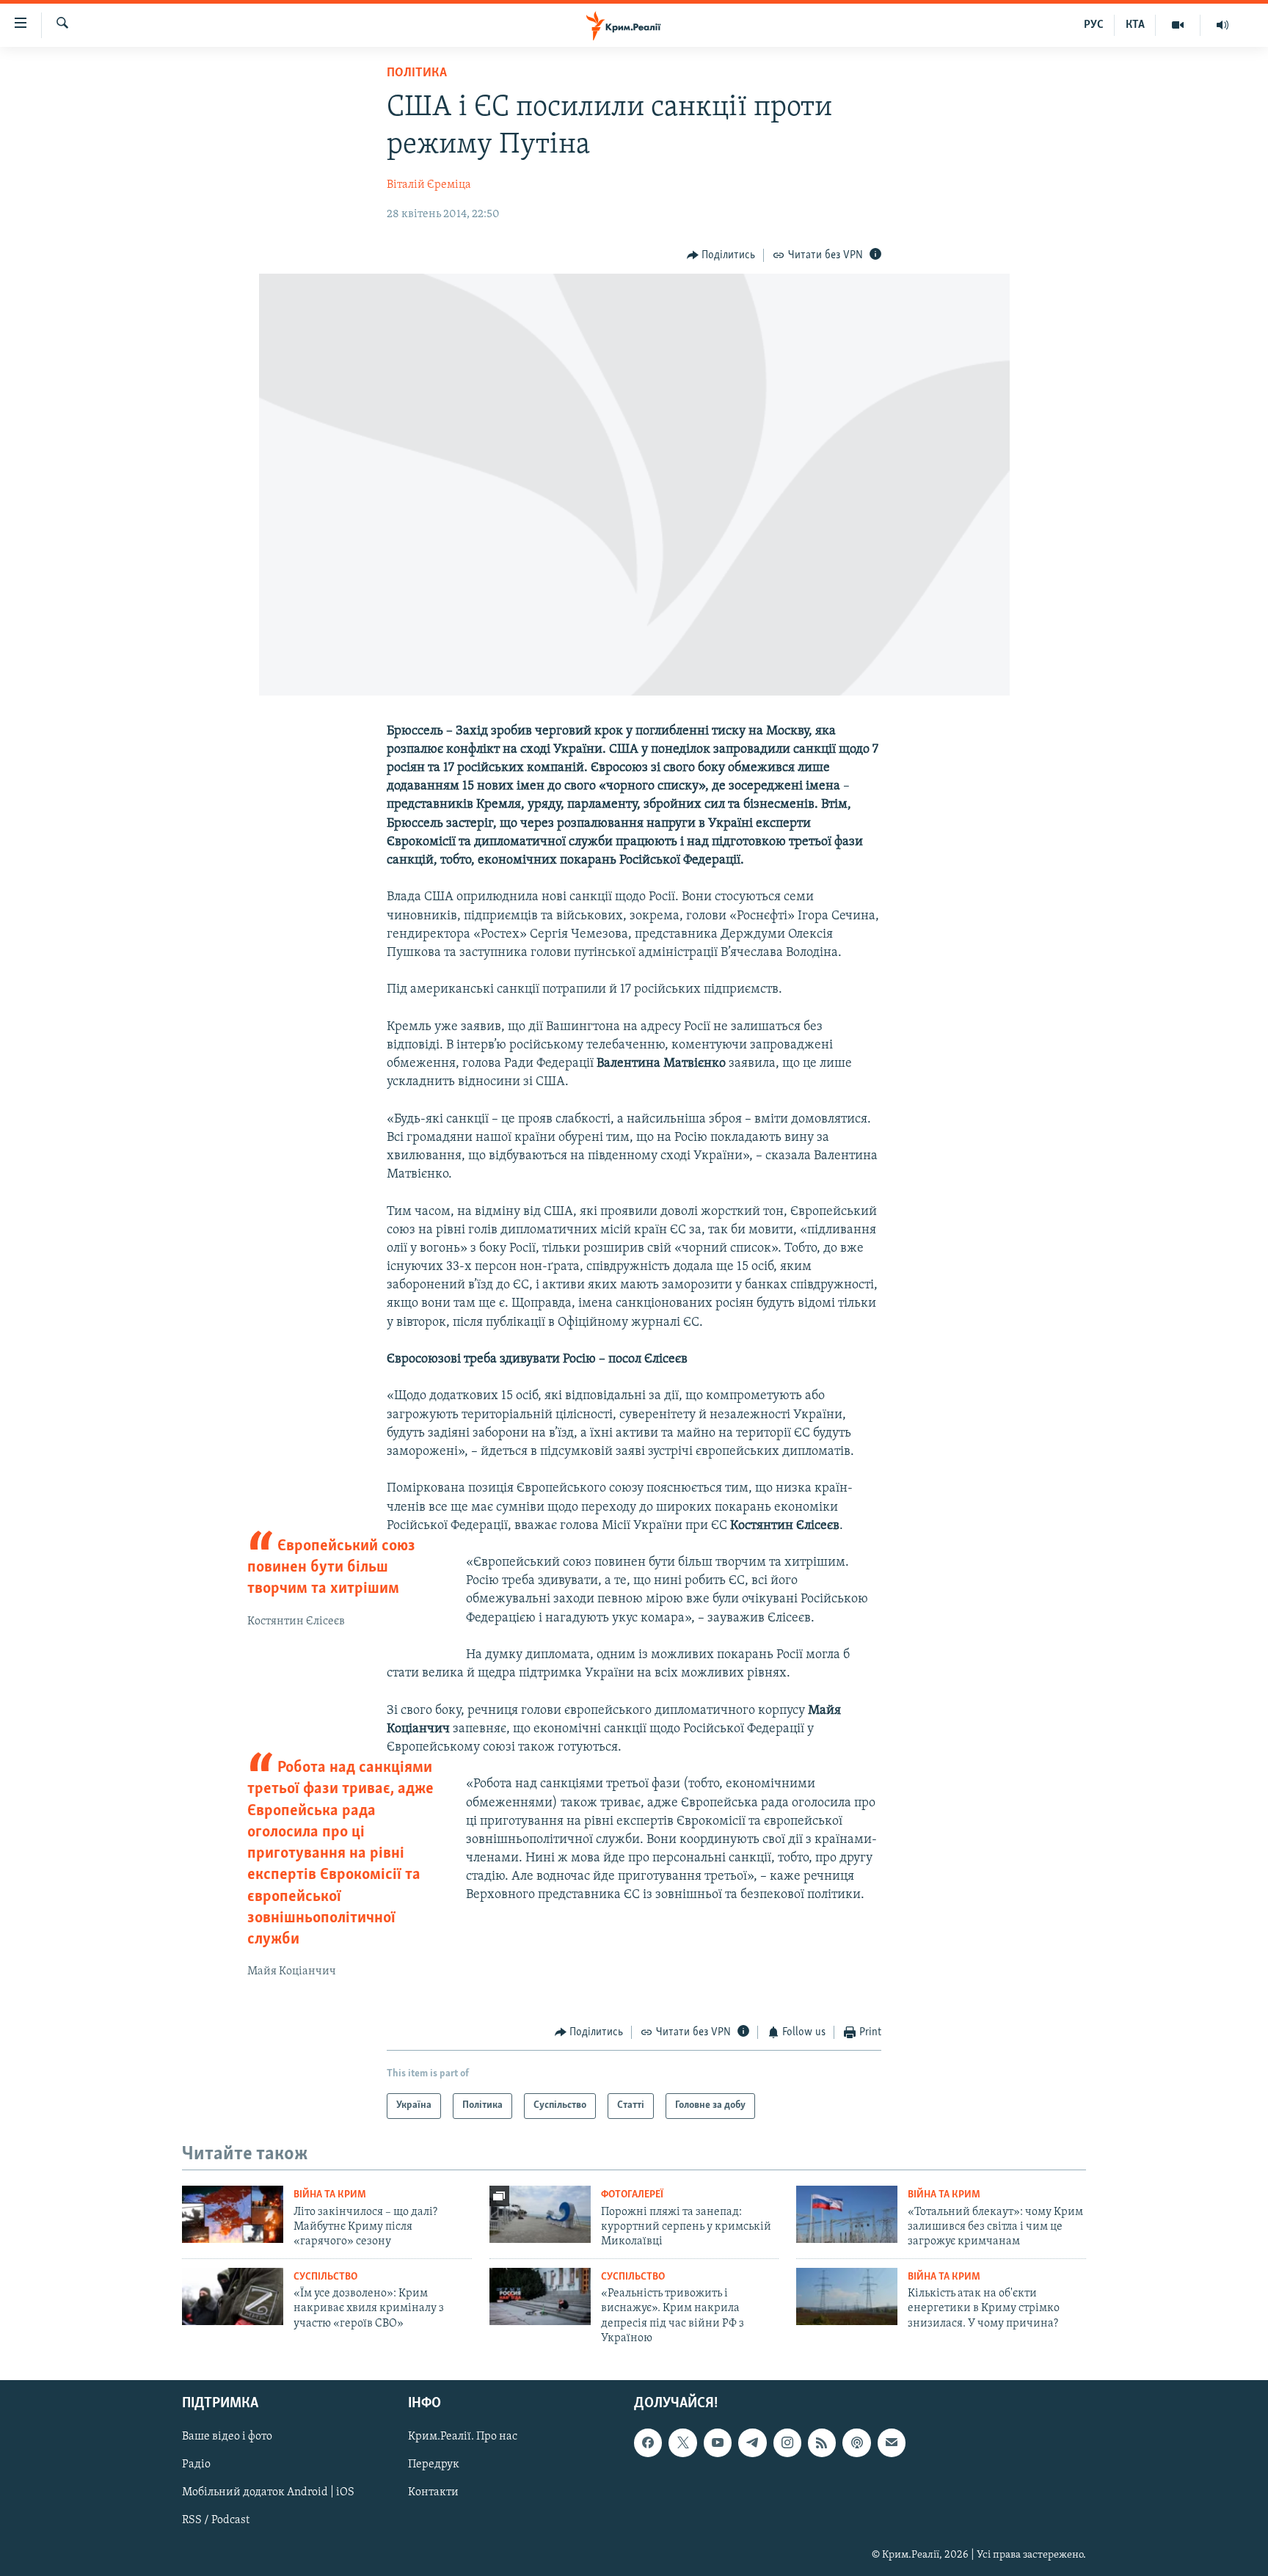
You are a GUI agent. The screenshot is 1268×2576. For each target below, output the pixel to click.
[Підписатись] (892, 2442)
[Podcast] (856, 2442)
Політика (417, 73)
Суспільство (325, 2277)
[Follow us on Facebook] (648, 2442)
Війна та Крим (330, 2195)
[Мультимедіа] (1178, 25)
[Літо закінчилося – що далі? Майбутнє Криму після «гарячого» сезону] (233, 2214)
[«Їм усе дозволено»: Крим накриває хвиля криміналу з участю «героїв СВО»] (233, 2296)
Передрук (434, 2464)
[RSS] (822, 2442)
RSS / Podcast (216, 2520)
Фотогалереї (632, 2195)
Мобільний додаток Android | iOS (268, 2492)
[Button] (721, 255)
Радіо (196, 2464)
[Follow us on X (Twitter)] (682, 2442)
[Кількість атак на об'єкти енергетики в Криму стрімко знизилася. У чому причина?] (847, 2296)
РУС (1094, 25)
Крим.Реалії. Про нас (463, 2437)
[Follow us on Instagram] (787, 2442)
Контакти (433, 2492)
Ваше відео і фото (227, 2437)
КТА (1135, 25)
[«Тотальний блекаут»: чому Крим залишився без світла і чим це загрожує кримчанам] (847, 2214)
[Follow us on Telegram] (752, 2442)
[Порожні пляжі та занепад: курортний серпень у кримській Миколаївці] (540, 2214)
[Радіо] (1223, 25)
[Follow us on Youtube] (718, 2442)
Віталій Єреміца (429, 185)
